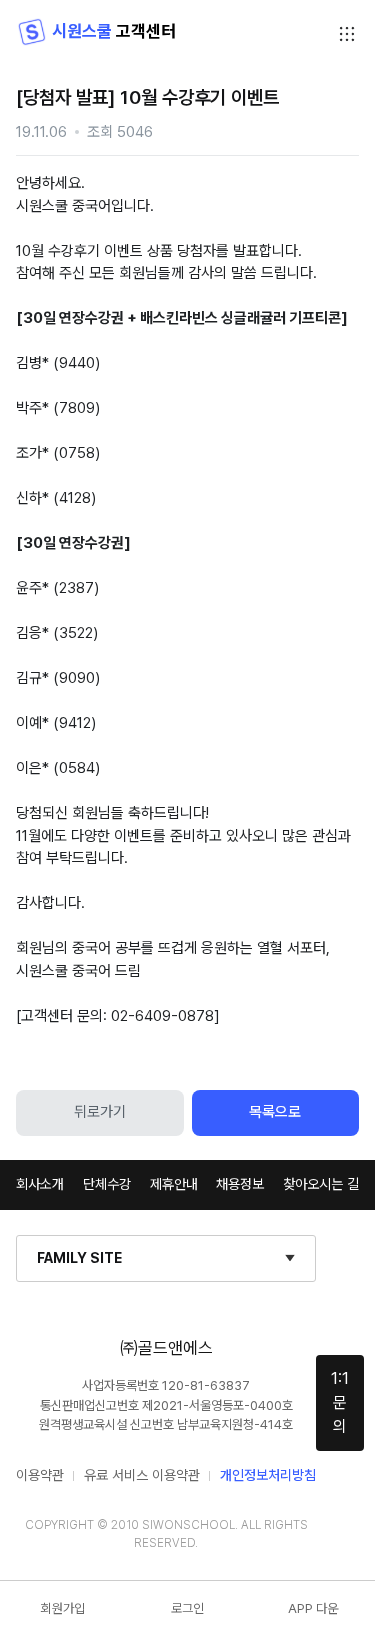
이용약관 (40, 1475)
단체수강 (107, 1184)
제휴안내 (174, 1184)
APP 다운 (313, 1608)
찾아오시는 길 (321, 1184)
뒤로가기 (100, 1112)
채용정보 (240, 1184)
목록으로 (275, 1112)
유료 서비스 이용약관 (142, 1475)
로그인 (187, 1608)
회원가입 (63, 1608)
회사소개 (40, 1184)
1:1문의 (340, 1402)
